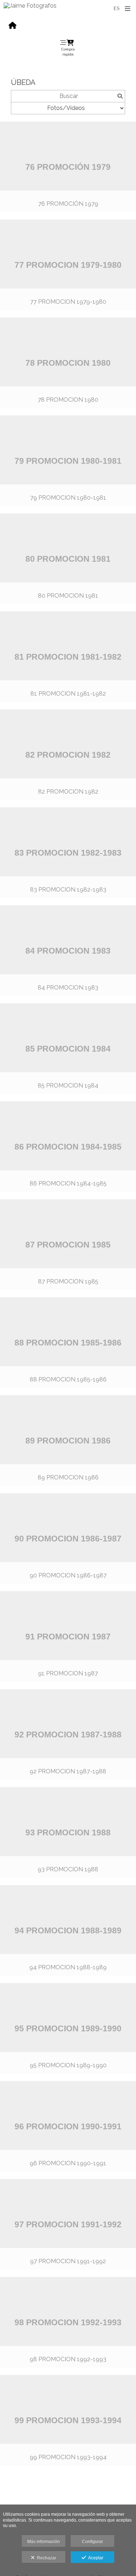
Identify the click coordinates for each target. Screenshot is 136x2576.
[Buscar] (120, 96)
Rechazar (46, 2558)
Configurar (92, 2542)
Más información (44, 2542)
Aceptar (95, 2558)
